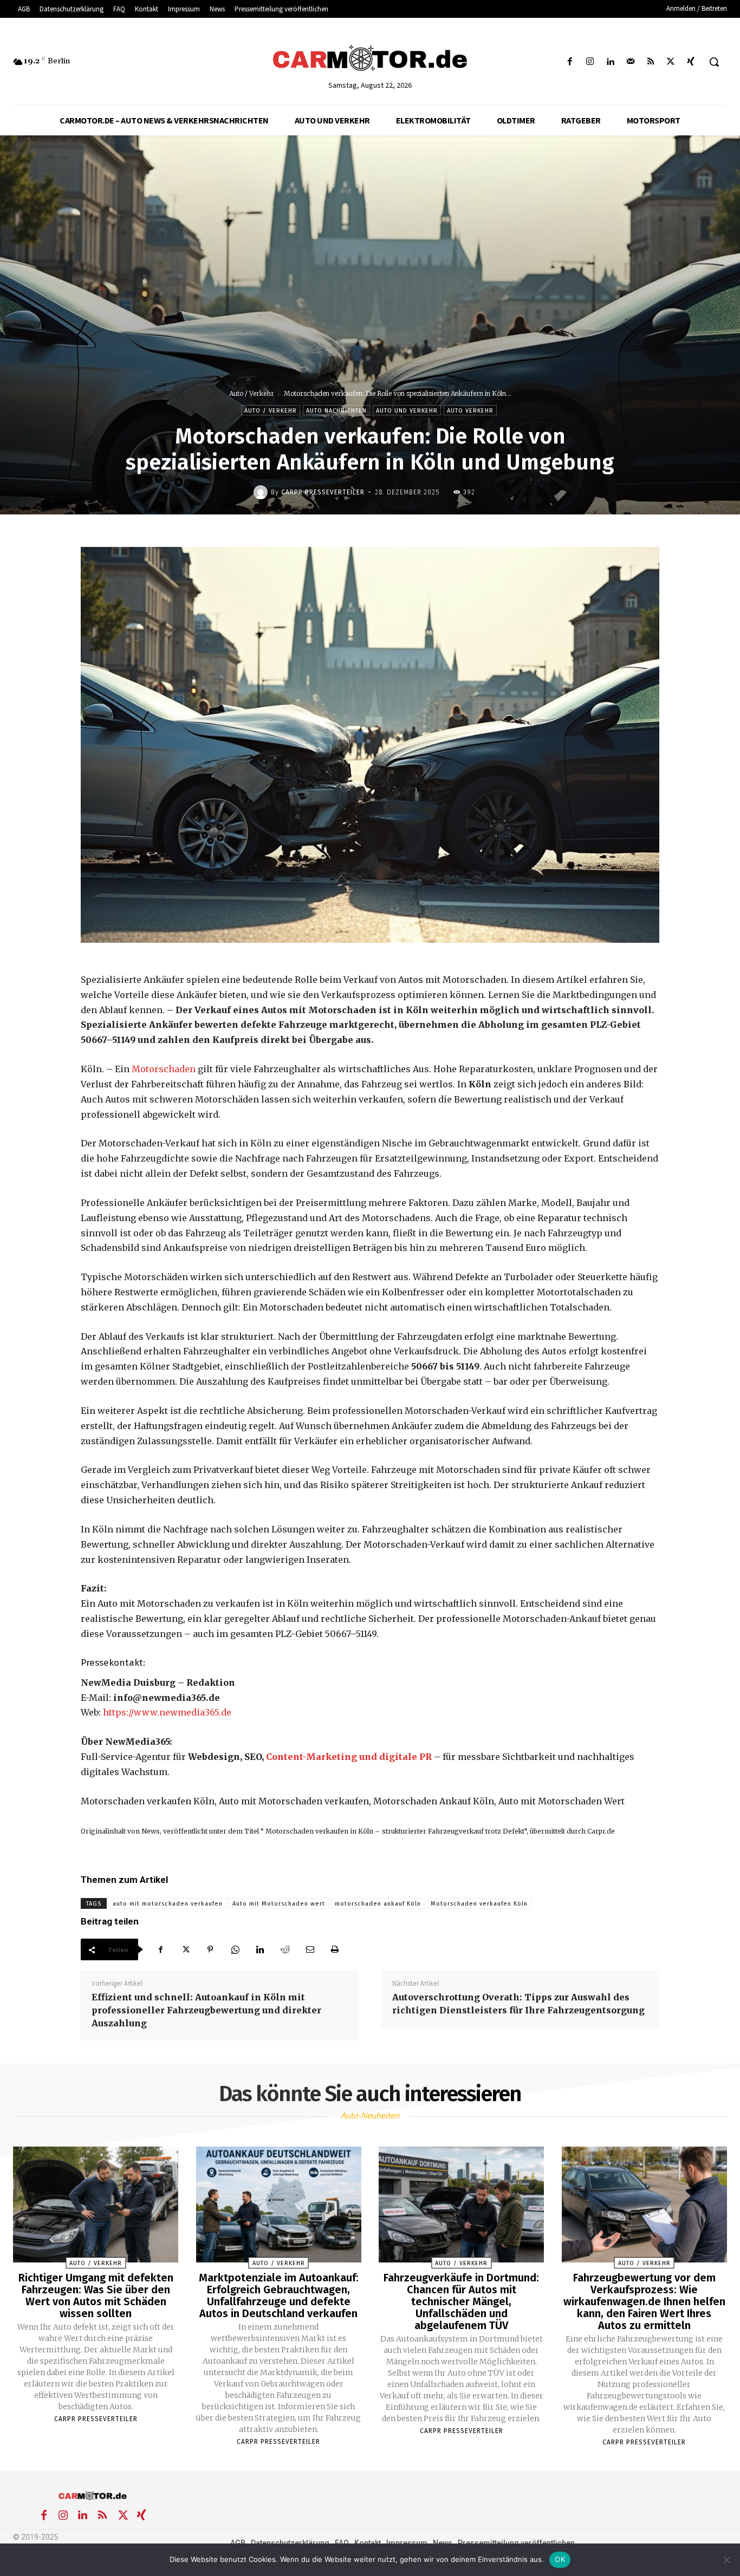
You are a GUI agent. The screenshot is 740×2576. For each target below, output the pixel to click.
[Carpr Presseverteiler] (262, 492)
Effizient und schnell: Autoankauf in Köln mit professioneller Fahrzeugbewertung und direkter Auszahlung (206, 2010)
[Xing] (691, 62)
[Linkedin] (610, 62)
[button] (714, 62)
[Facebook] (570, 62)
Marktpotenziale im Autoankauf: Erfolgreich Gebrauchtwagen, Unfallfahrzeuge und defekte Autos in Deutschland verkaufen (279, 2295)
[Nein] (726, 2560)
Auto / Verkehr (252, 393)
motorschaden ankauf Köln (378, 1904)
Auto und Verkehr (407, 411)
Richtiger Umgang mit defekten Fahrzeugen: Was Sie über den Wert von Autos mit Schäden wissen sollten (96, 2295)
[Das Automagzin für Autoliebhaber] (370, 59)
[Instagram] (590, 62)
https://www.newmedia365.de (167, 1712)
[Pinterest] (210, 1949)
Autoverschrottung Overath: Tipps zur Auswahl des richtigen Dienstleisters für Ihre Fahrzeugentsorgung (518, 2004)
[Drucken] (335, 1949)
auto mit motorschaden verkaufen (168, 1904)
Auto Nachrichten (336, 411)
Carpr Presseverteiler (323, 492)
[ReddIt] (285, 1949)
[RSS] (650, 62)
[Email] (310, 1949)
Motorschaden (164, 1069)
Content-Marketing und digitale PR (349, 1757)
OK (560, 2559)
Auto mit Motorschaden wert (279, 1904)
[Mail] (630, 62)
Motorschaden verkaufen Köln (479, 1904)
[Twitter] (671, 62)
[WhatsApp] (235, 1949)
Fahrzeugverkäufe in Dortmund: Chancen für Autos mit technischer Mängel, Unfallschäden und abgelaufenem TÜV (461, 2301)
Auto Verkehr (470, 411)
